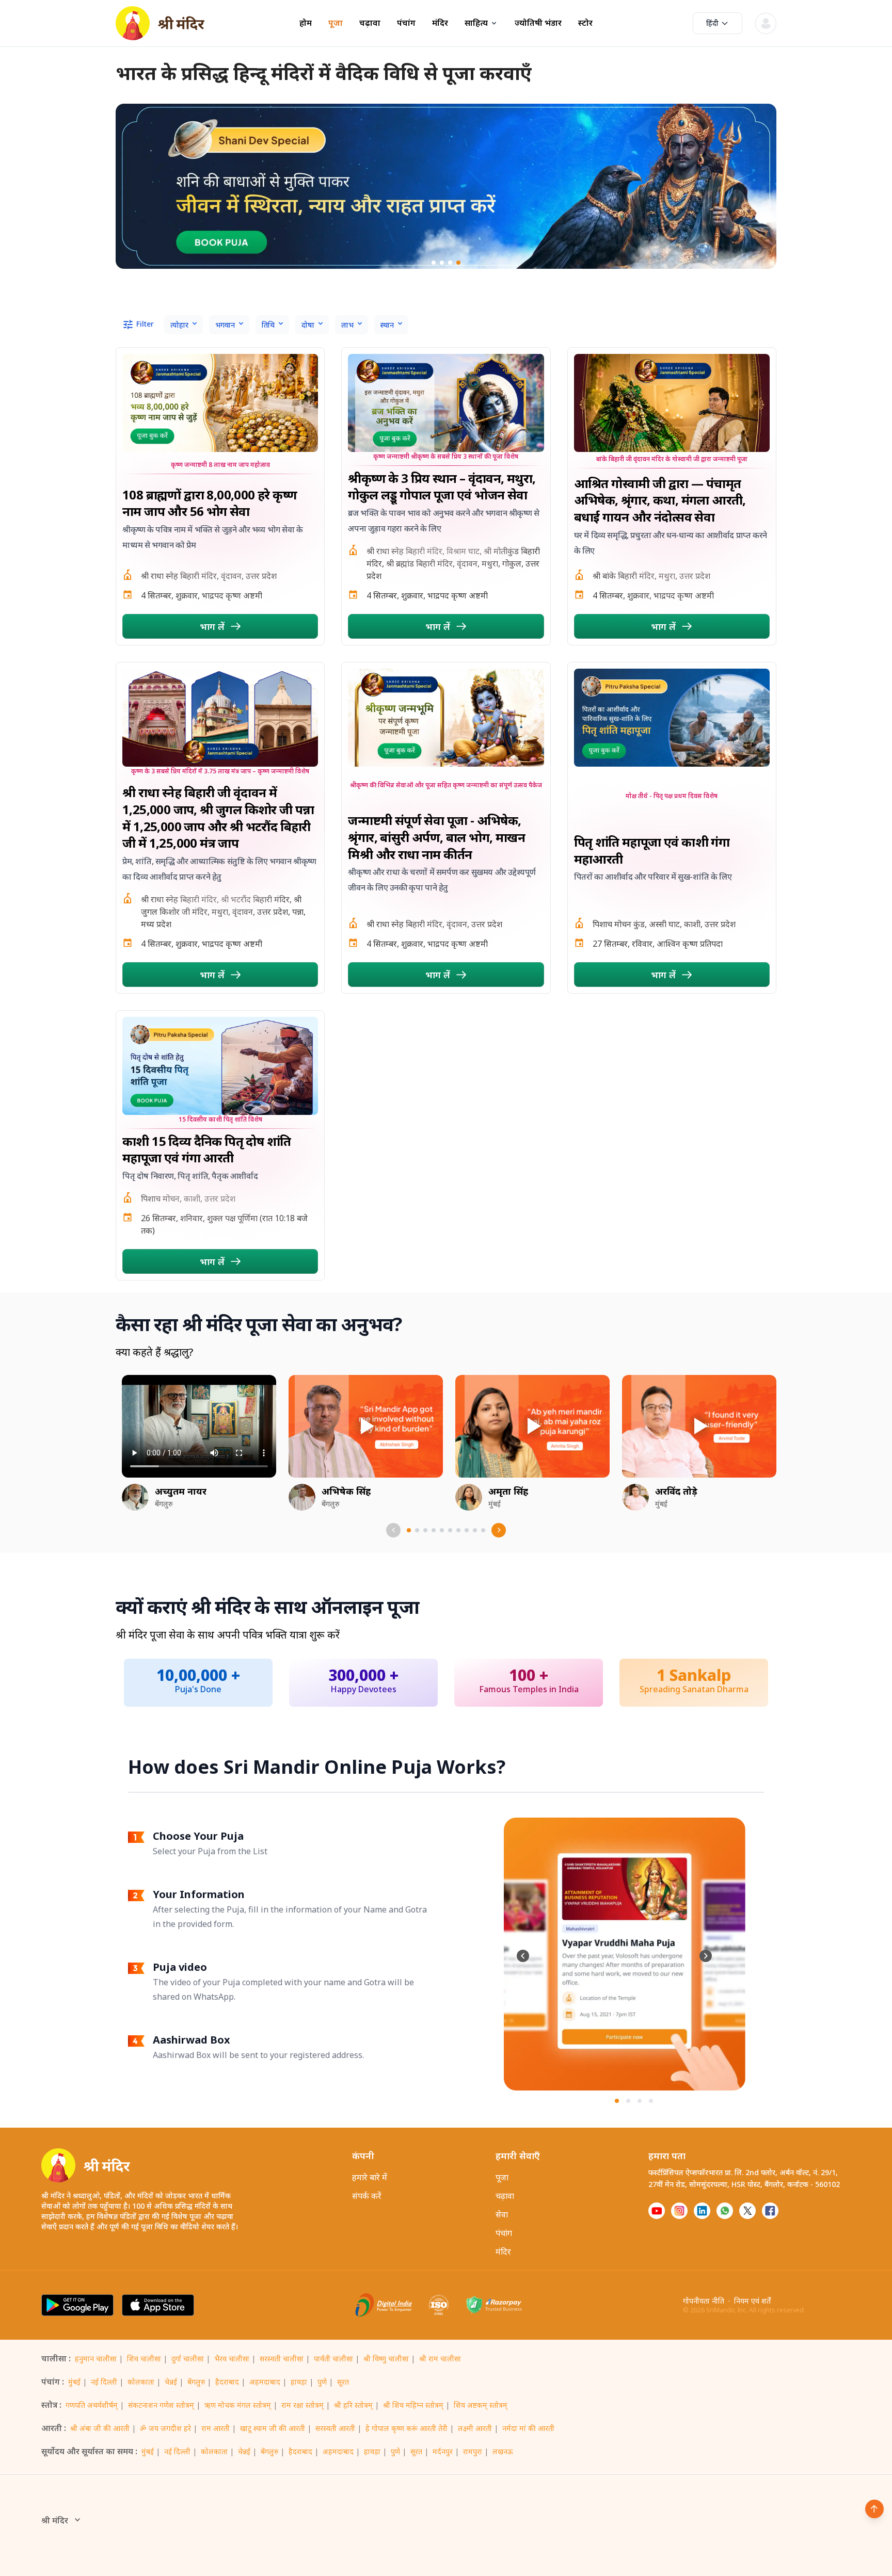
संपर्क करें (367, 2196)
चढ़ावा (370, 23)
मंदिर (440, 23)
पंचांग (406, 23)
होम (306, 23)
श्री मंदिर (55, 2520)
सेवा (502, 2214)
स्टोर (585, 23)
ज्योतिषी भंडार (538, 23)
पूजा (336, 23)
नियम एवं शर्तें (752, 2301)
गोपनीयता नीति (704, 2301)
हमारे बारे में (370, 2177)
